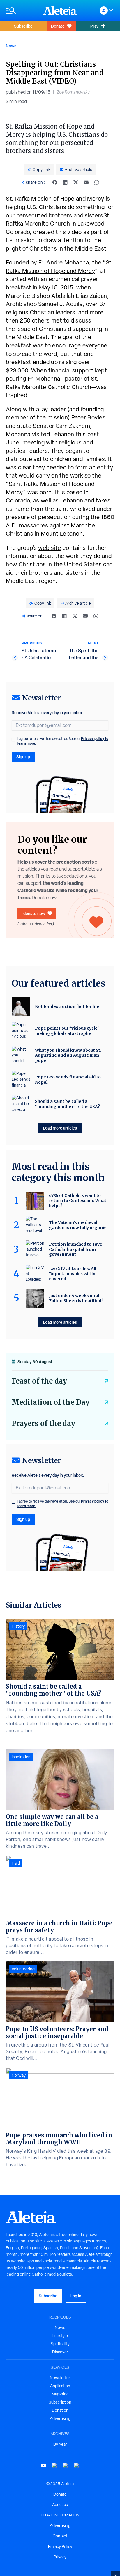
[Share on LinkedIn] (65, 182)
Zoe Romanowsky (73, 92)
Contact (60, 2536)
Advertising (60, 2418)
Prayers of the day (43, 1423)
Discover (60, 2352)
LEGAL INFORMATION (60, 2515)
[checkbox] (13, 739)
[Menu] (22, 11)
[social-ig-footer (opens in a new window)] (77, 2466)
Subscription (60, 2402)
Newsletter (60, 2378)
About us (60, 2505)
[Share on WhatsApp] (97, 182)
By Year (60, 2444)
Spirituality (60, 2344)
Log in (76, 2296)
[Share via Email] (86, 182)
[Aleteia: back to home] (60, 10)
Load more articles (60, 1128)
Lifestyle (60, 2336)
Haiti (16, 1863)
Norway (19, 2075)
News (11, 46)
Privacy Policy (60, 2546)
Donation (60, 2410)
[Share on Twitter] (76, 182)
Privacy (60, 2557)
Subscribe (23, 26)
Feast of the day (39, 1381)
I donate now (33, 913)
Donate (58, 26)
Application (60, 2386)
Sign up (23, 757)
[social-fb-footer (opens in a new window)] (54, 2466)
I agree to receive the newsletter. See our (63, 741)
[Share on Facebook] (55, 182)
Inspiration (21, 1757)
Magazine (60, 2394)
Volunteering (23, 1969)
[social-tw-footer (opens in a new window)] (66, 2466)
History (18, 1626)
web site (50, 548)
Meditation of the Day (51, 1402)
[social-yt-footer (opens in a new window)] (43, 2466)
